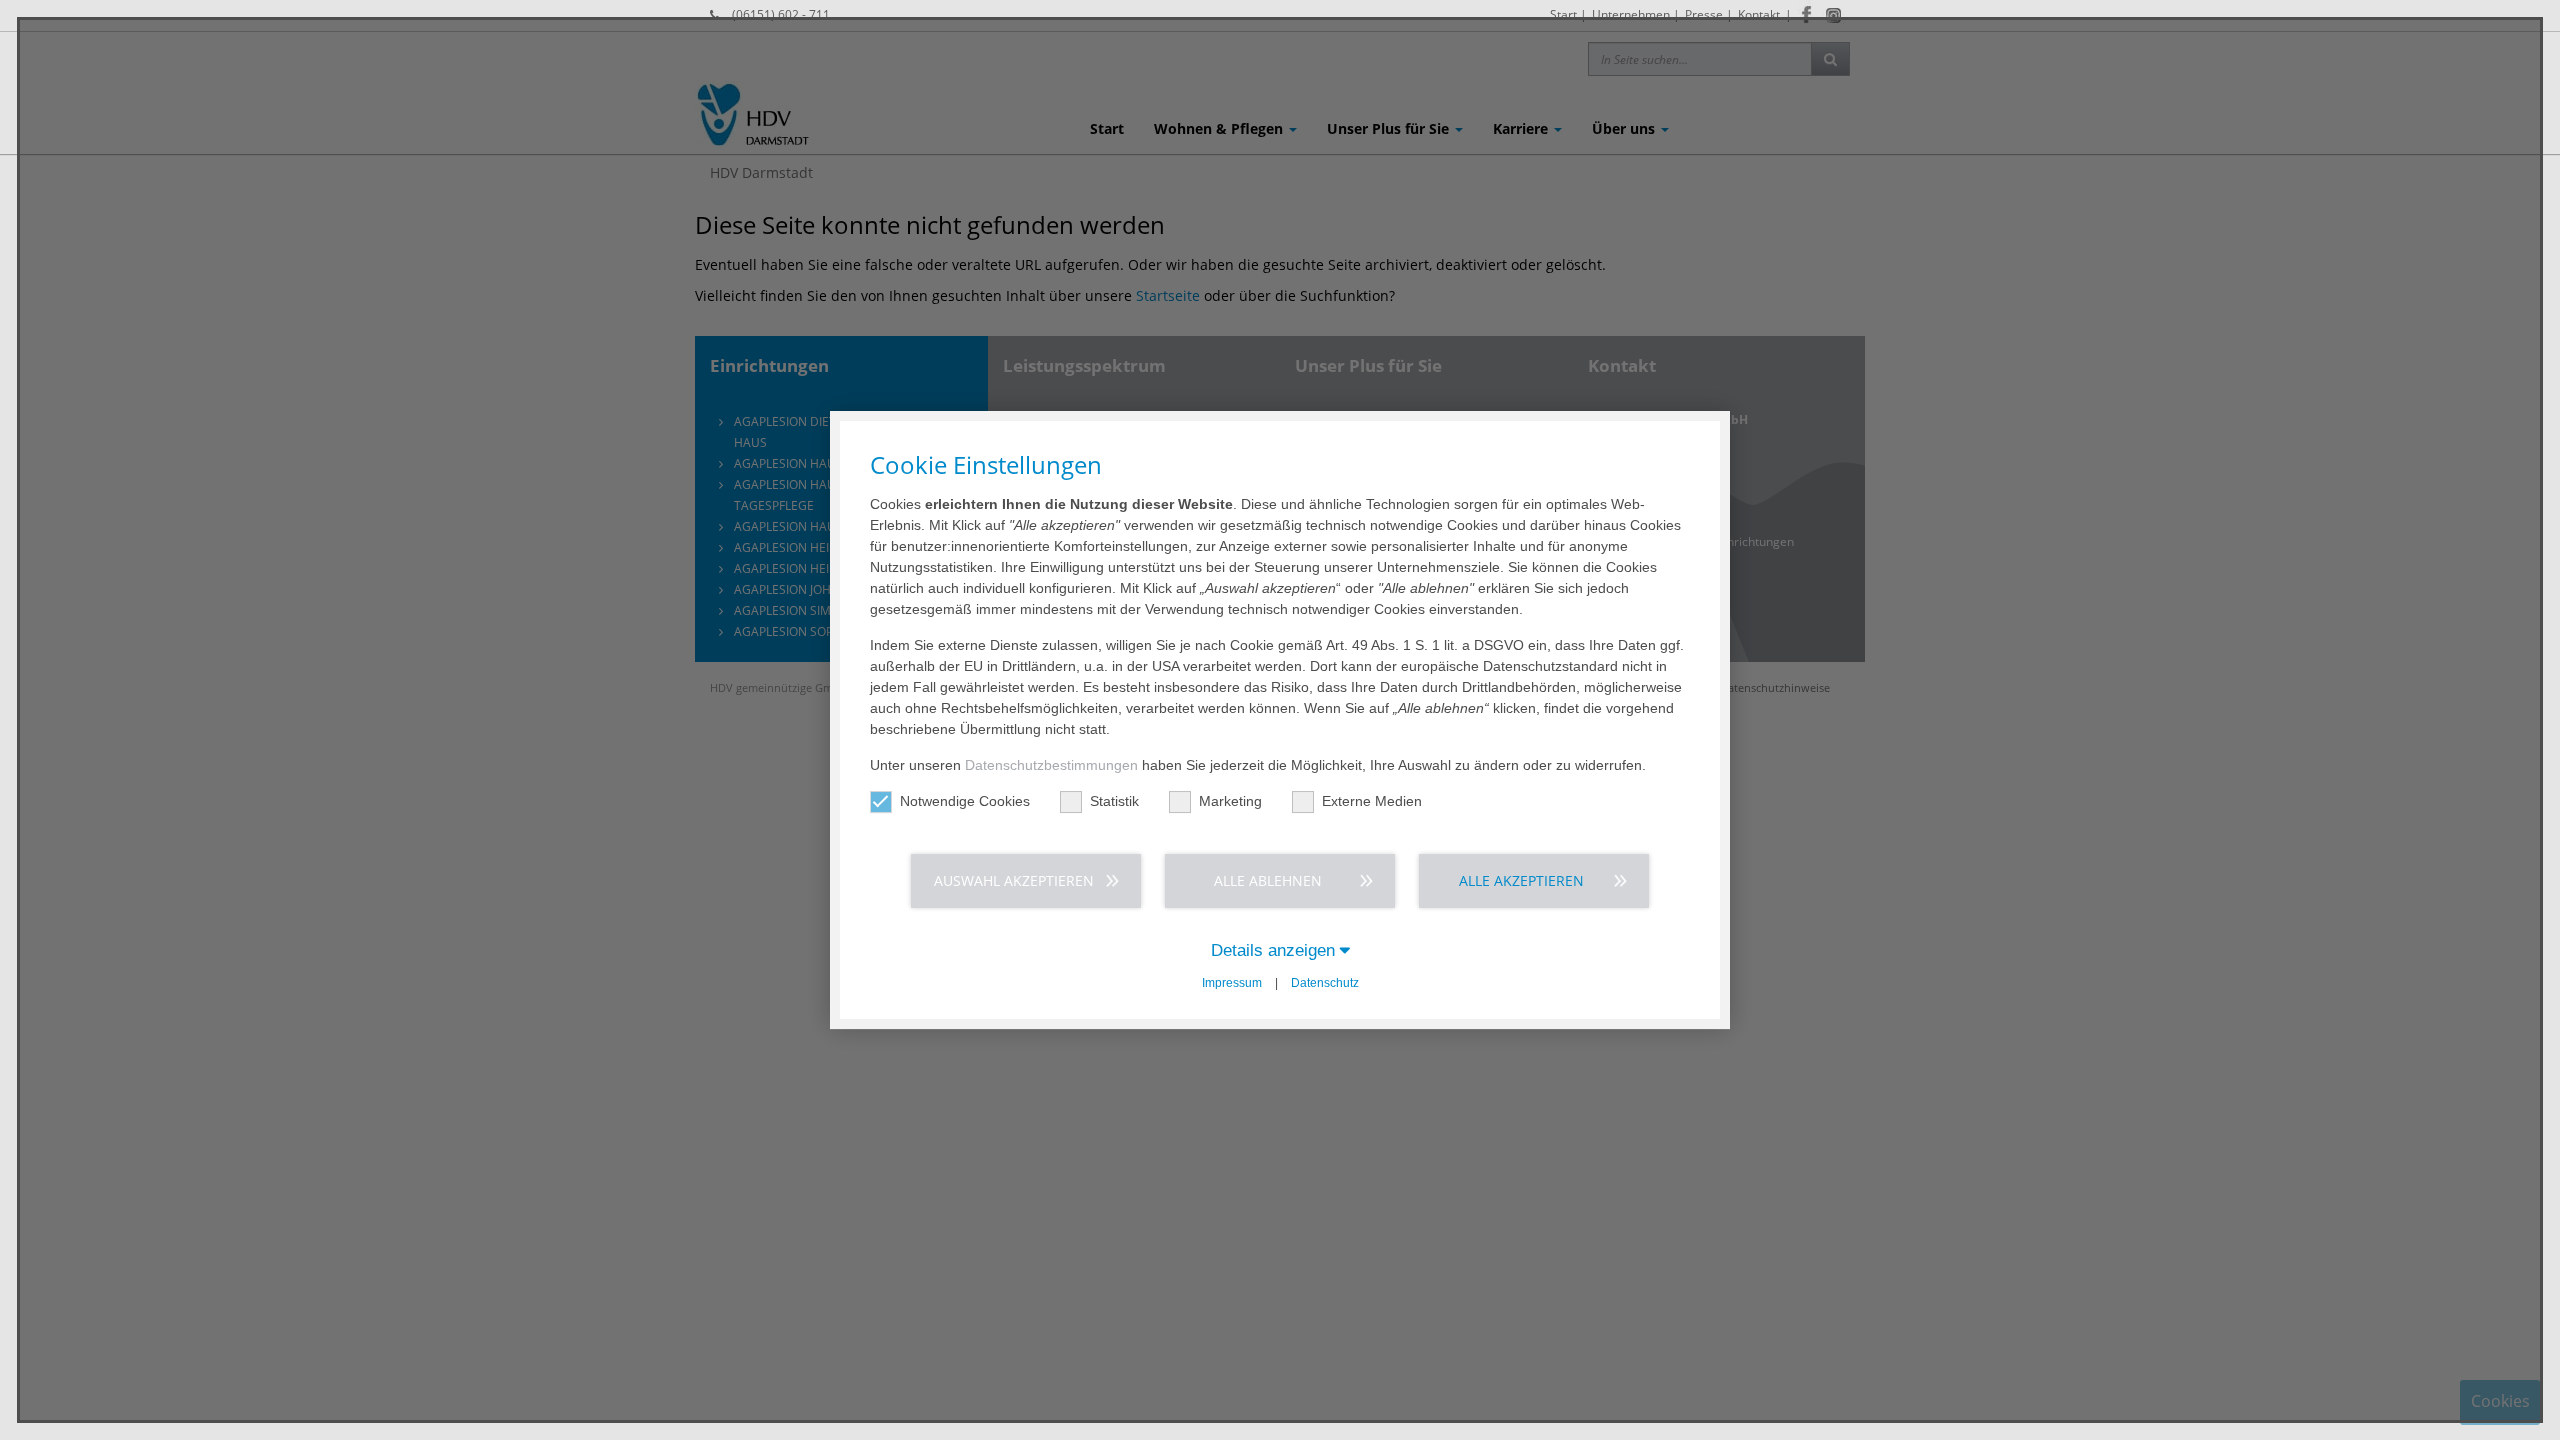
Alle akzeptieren (1521, 880)
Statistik (1114, 801)
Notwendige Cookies (965, 801)
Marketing (1230, 801)
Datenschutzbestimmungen (1051, 765)
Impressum (1232, 983)
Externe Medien (1372, 801)
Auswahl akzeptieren (1014, 880)
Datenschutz (1325, 983)
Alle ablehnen (1268, 880)
